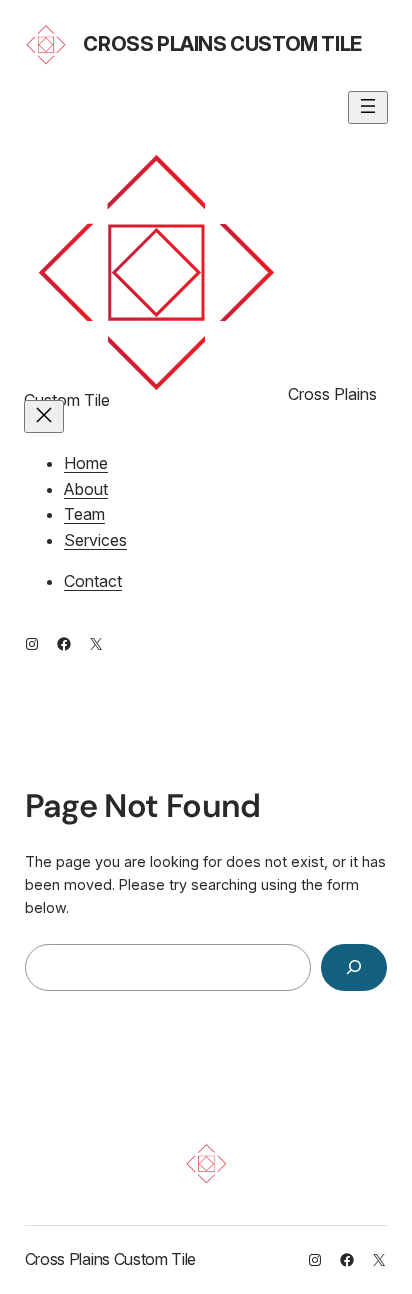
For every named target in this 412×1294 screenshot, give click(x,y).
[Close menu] (44, 416)
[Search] (354, 967)
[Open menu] (368, 107)
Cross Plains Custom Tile (222, 44)
